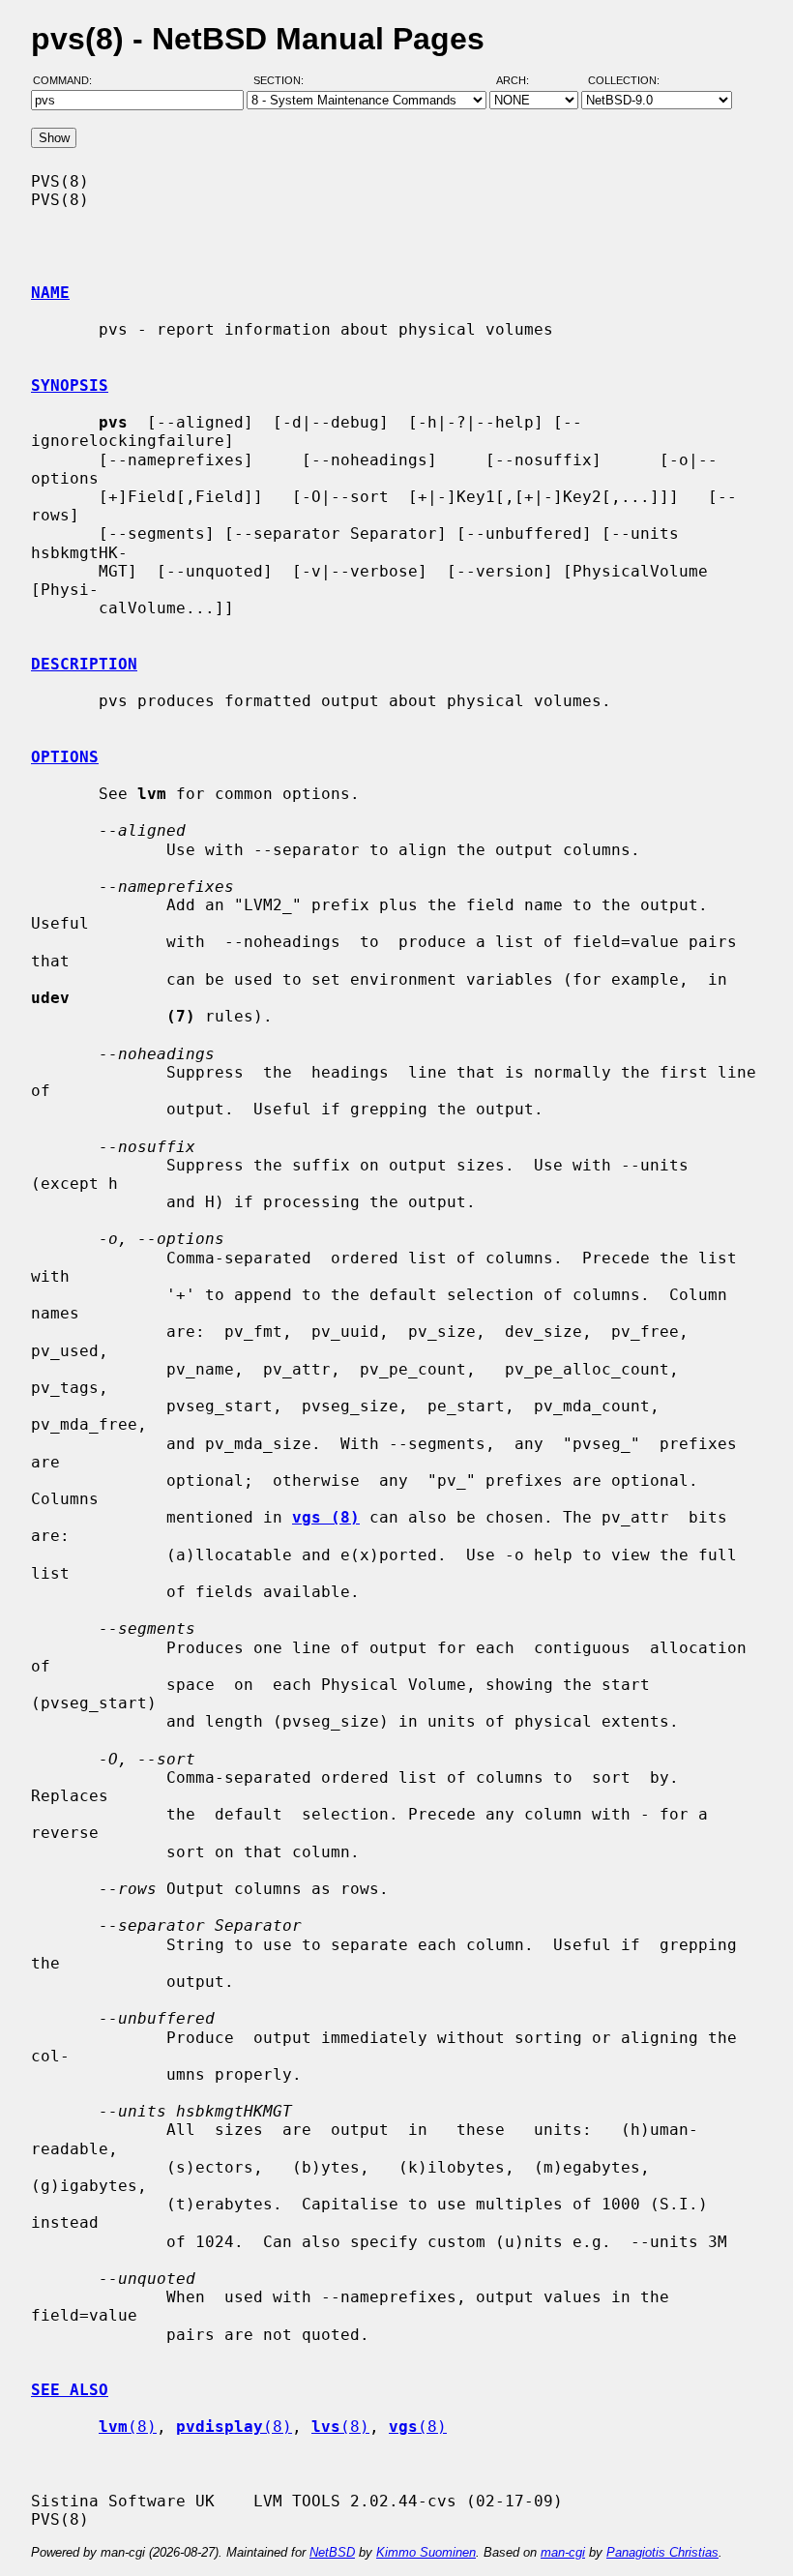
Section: (283, 80)
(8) (128, 2427)
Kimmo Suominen (426, 2552)
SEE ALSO (70, 2390)
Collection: (624, 80)
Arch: (521, 80)
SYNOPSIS (70, 385)
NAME (50, 293)
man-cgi (563, 2552)
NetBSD (332, 2552)
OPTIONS (65, 757)
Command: (68, 80)
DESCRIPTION (84, 664)
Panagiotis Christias (662, 2552)
